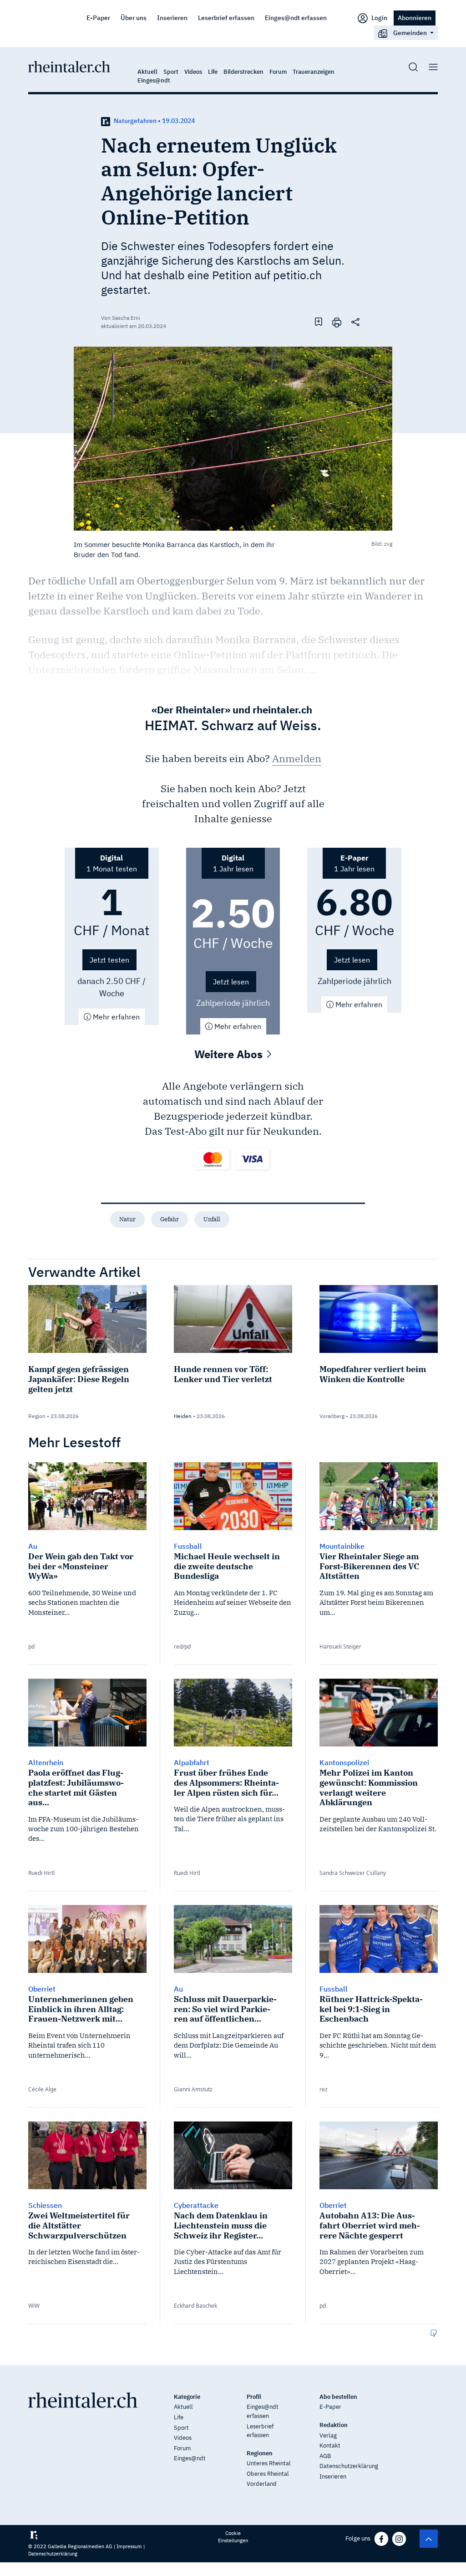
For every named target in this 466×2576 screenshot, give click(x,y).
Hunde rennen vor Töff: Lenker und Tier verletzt (223, 1374)
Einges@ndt (154, 80)
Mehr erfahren (115, 1017)
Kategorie (187, 2397)
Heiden (183, 1416)
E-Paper (98, 18)
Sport (171, 72)
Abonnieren (415, 18)
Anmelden (297, 758)
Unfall (212, 1219)
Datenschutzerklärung (349, 2466)
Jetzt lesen (231, 982)
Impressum (129, 2546)
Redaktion (334, 2425)
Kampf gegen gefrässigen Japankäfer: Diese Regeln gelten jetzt (79, 1379)
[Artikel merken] (319, 322)
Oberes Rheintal (268, 2474)
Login (379, 18)
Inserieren (172, 18)
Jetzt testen (109, 960)
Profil (254, 2397)
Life (213, 72)
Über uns (134, 18)
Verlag (328, 2435)
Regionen (260, 2453)
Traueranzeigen (314, 72)
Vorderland (262, 2484)
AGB (325, 2456)
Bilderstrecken (243, 72)
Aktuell (147, 72)
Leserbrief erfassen (226, 18)
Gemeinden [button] (410, 33)
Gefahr (170, 1219)
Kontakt (330, 2445)
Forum (278, 72)
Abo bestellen (338, 2397)
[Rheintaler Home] (69, 66)
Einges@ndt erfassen (296, 18)
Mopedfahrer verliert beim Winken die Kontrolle (373, 1374)
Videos (193, 72)
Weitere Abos (230, 1054)
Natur (127, 1219)
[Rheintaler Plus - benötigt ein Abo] (106, 121)
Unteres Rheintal (269, 2463)
